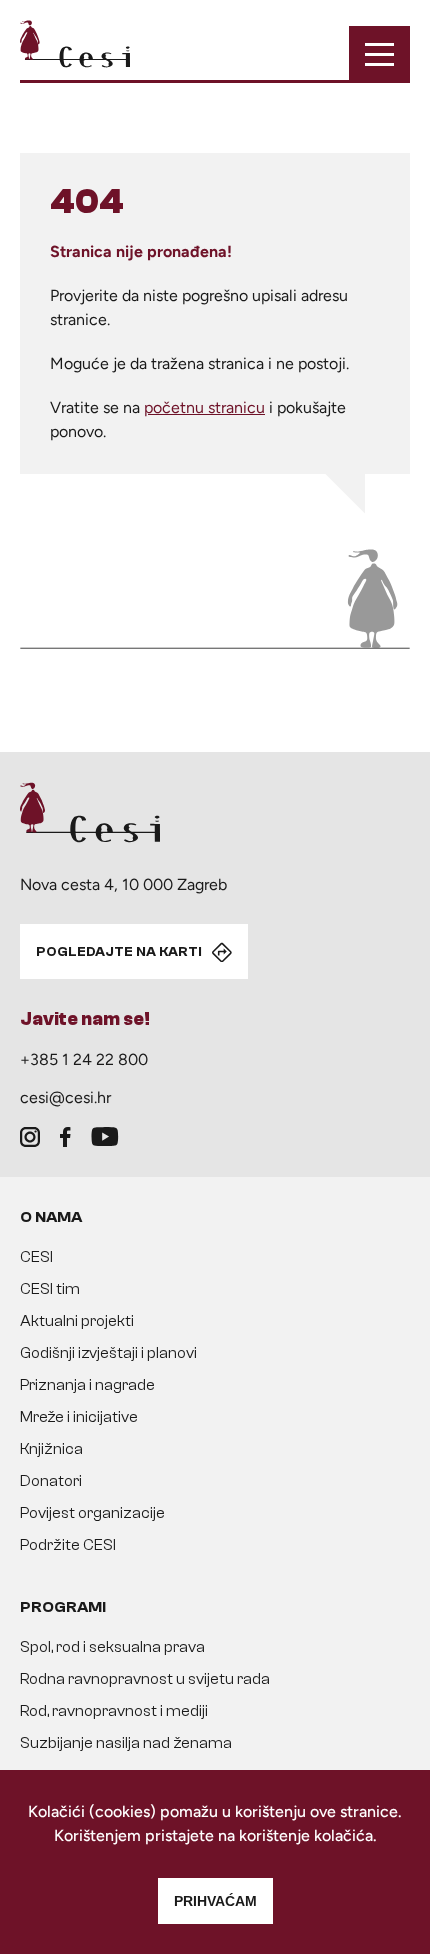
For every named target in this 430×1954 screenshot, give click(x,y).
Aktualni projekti (77, 1321)
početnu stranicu (204, 407)
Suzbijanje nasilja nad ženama (126, 1743)
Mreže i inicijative (79, 1417)
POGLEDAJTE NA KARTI (119, 952)
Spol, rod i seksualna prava (112, 1647)
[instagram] (30, 1137)
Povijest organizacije (92, 1513)
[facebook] (65, 1137)
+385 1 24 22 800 (84, 1059)
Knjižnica (51, 1449)
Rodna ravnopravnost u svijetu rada (145, 1679)
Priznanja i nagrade (87, 1385)
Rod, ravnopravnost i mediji (114, 1711)
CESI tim (50, 1289)
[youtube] (105, 1137)
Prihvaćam (215, 1901)
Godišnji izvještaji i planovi (108, 1353)
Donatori (51, 1481)
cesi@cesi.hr (65, 1097)
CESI (36, 1257)
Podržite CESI (68, 1545)
